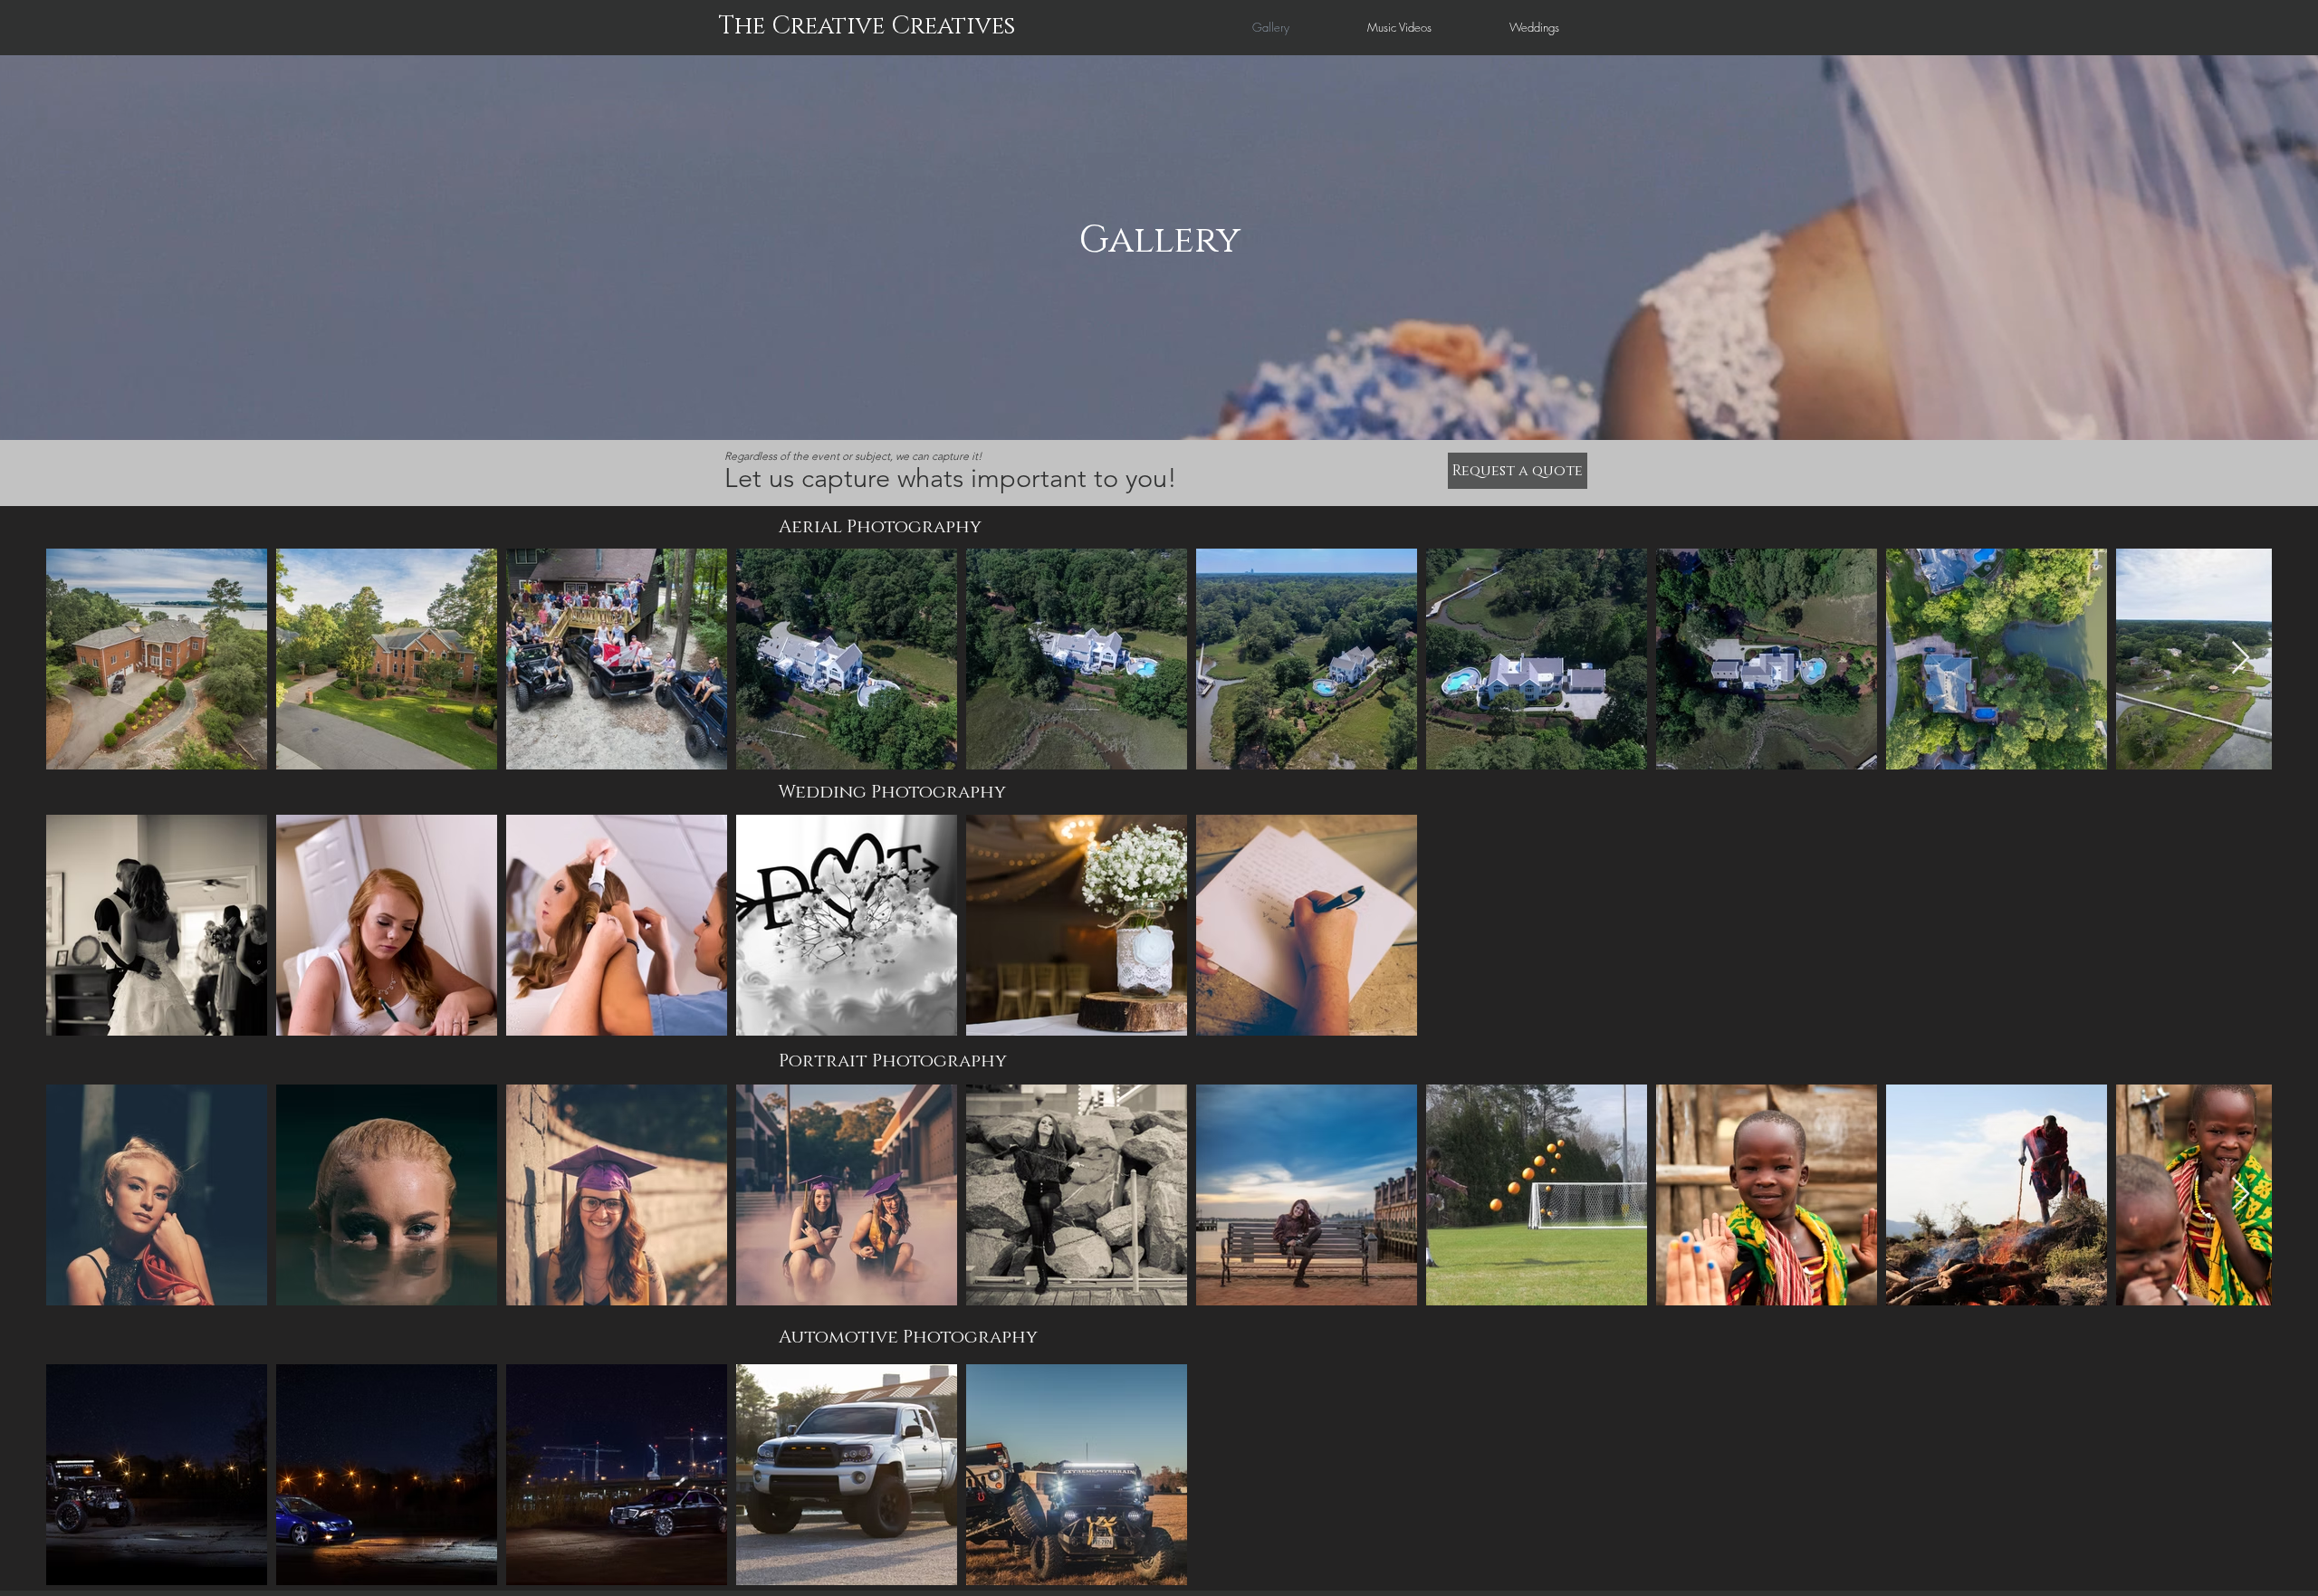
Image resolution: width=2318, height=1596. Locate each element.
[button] (1518, 471)
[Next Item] (2241, 659)
